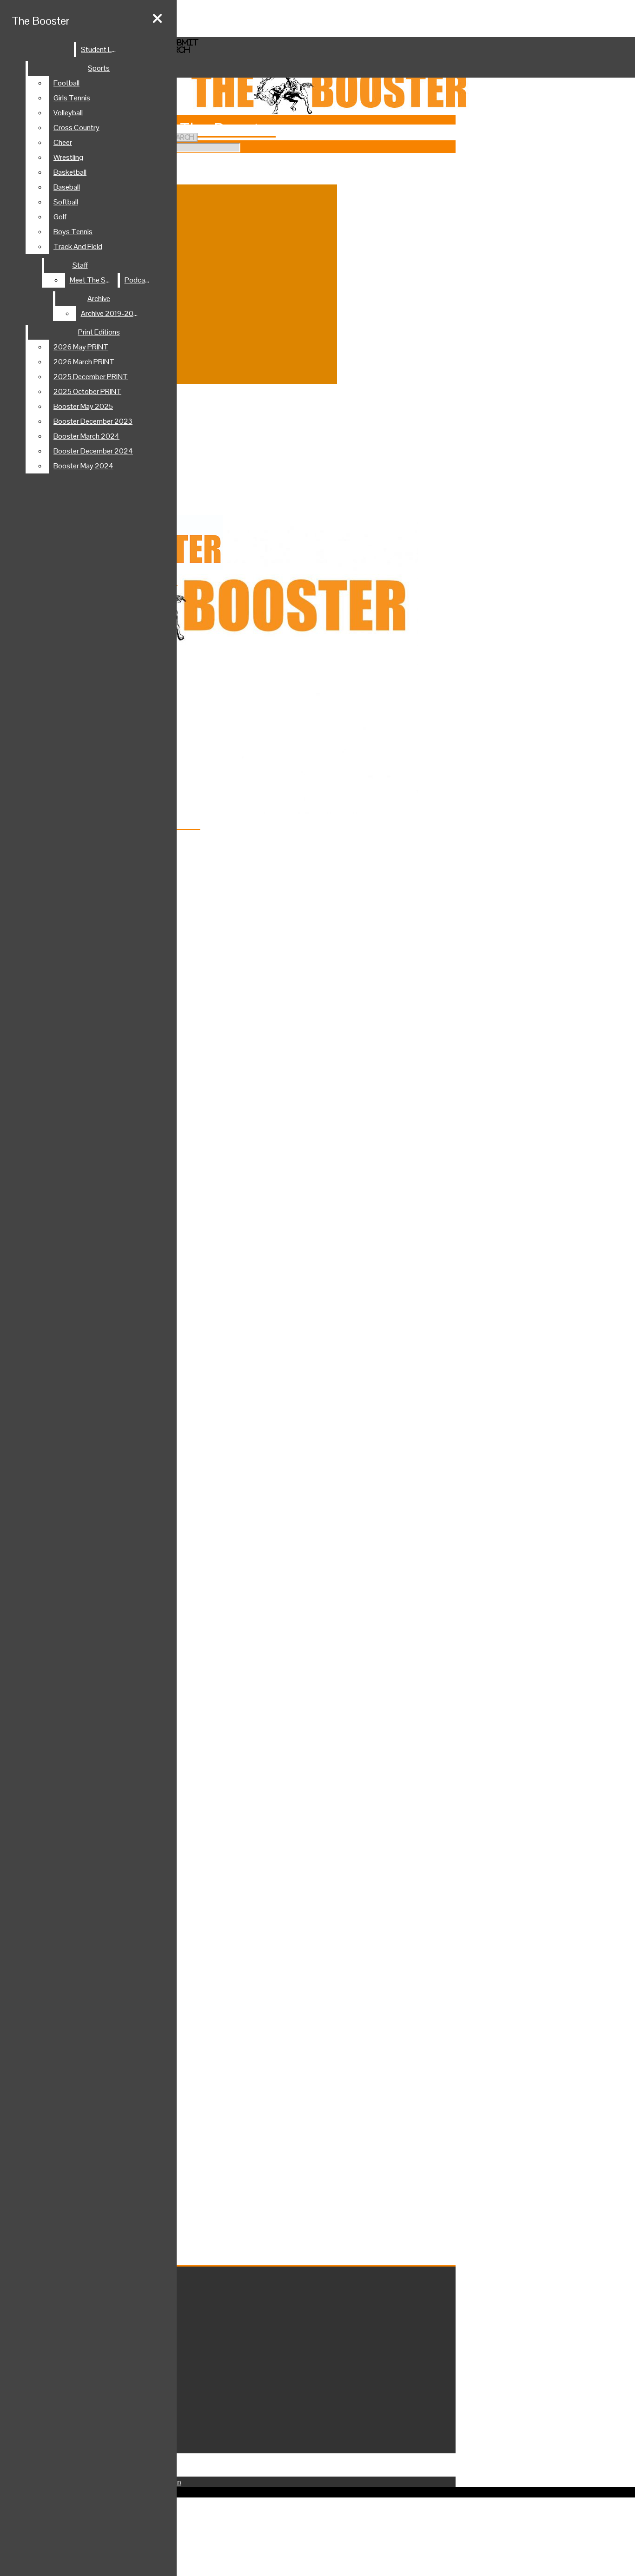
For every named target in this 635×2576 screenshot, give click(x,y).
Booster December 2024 (93, 451)
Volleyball (68, 113)
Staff (80, 265)
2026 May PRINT (81, 347)
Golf (60, 217)
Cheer (63, 142)
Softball (66, 202)
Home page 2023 (49, 24)
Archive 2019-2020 (112, 313)
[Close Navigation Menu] (157, 19)
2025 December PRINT (91, 377)
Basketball (70, 172)
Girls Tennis (72, 98)
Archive (99, 299)
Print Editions (99, 332)
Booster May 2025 (83, 406)
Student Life (100, 49)
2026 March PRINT (84, 362)
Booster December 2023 (93, 421)
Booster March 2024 (86, 436)
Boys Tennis (73, 232)
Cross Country (76, 128)
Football (66, 83)
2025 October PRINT (87, 391)
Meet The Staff (93, 280)
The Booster (40, 21)
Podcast (138, 280)
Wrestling (68, 157)
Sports (99, 68)
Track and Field (78, 246)
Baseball (67, 187)
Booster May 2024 (83, 466)
